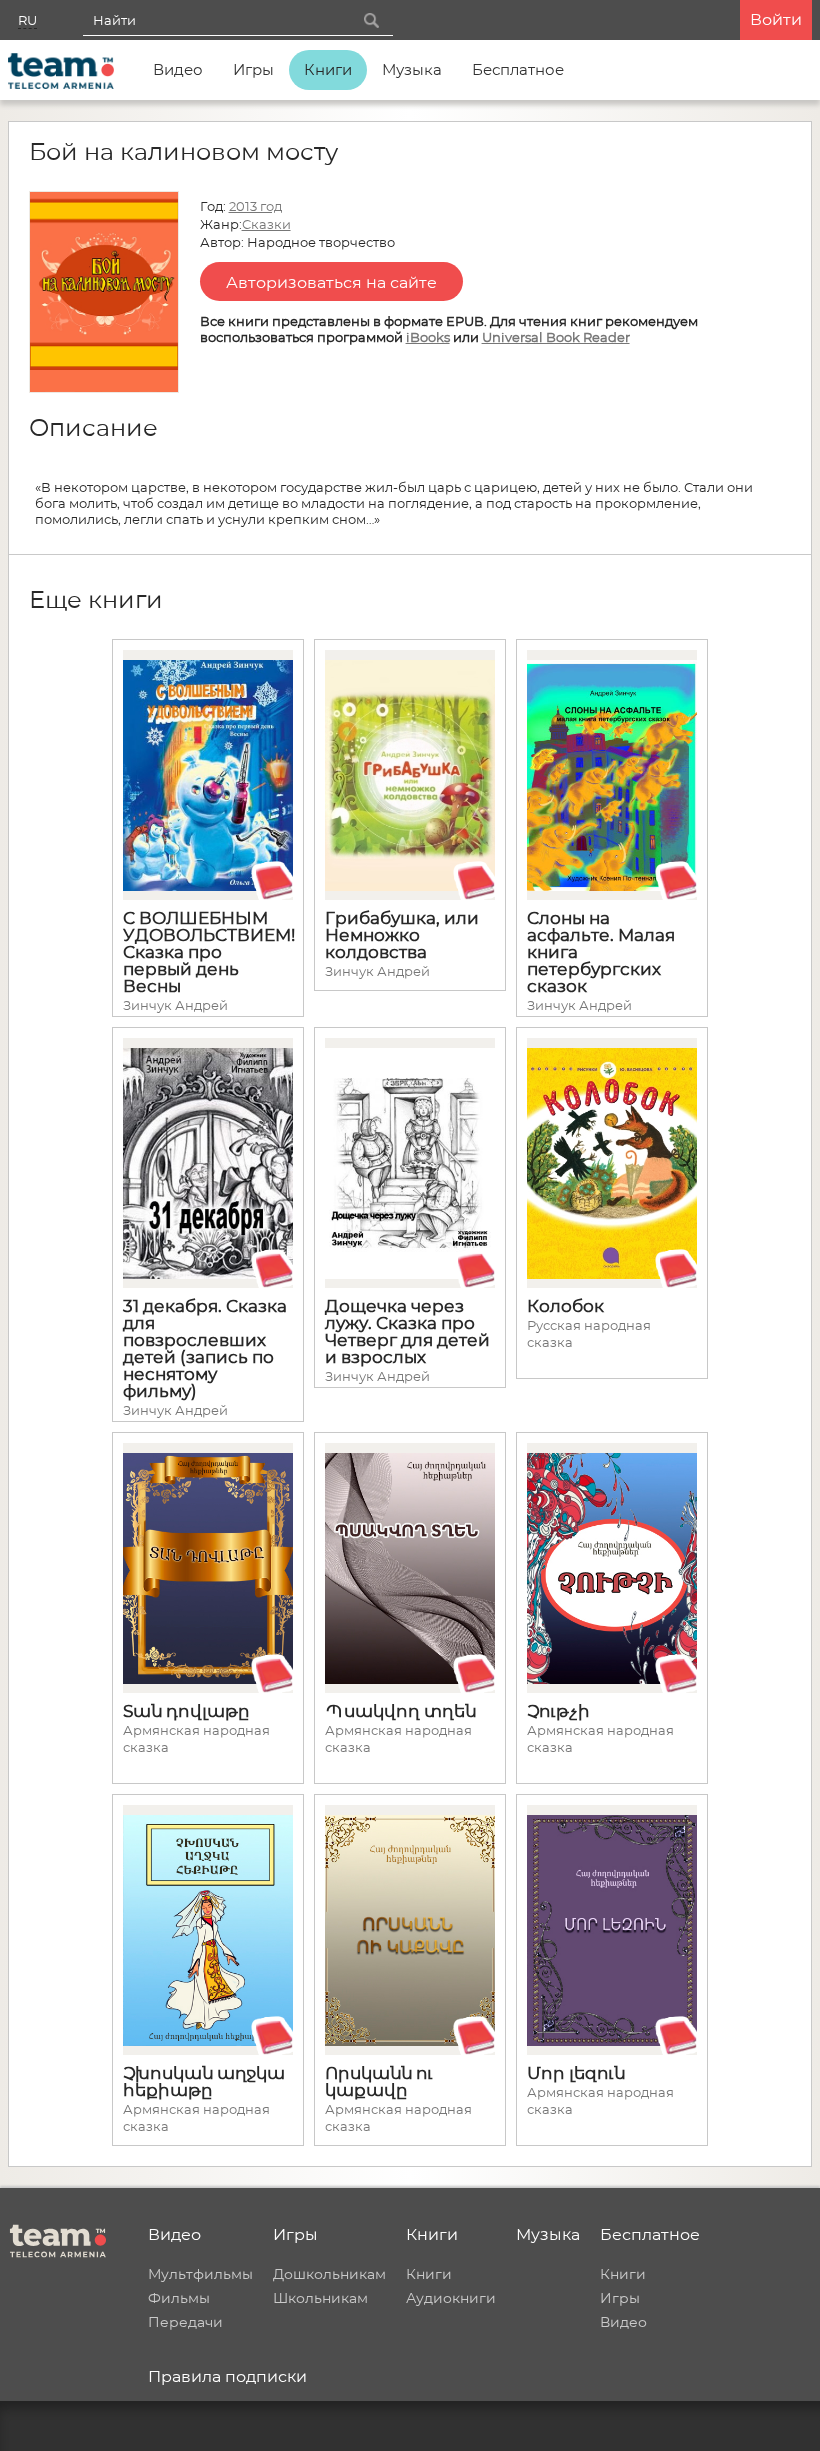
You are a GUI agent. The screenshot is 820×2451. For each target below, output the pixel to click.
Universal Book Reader (556, 337)
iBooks (428, 337)
